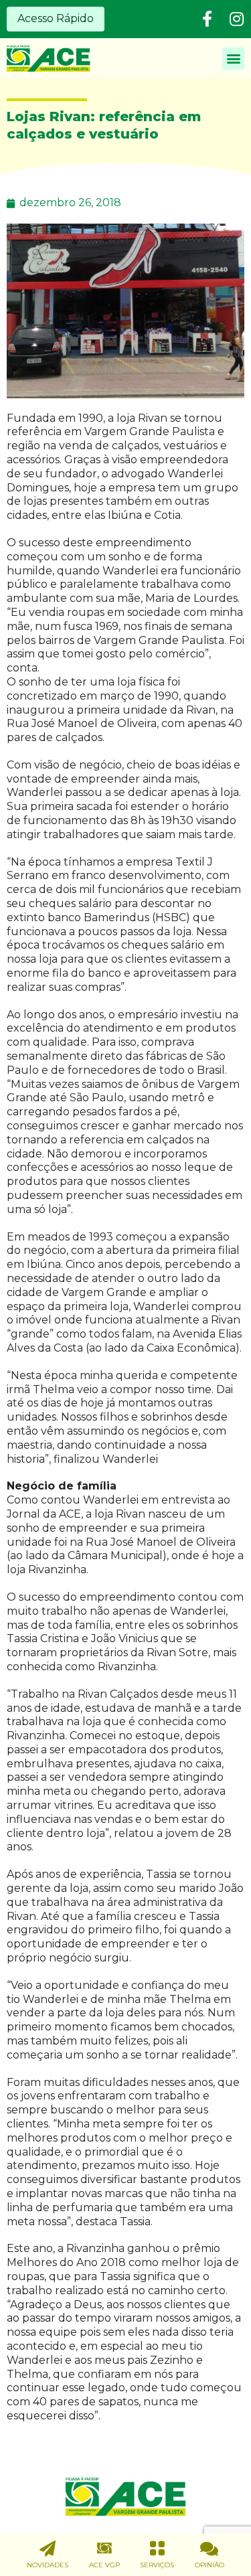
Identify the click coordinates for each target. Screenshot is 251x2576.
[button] (56, 19)
